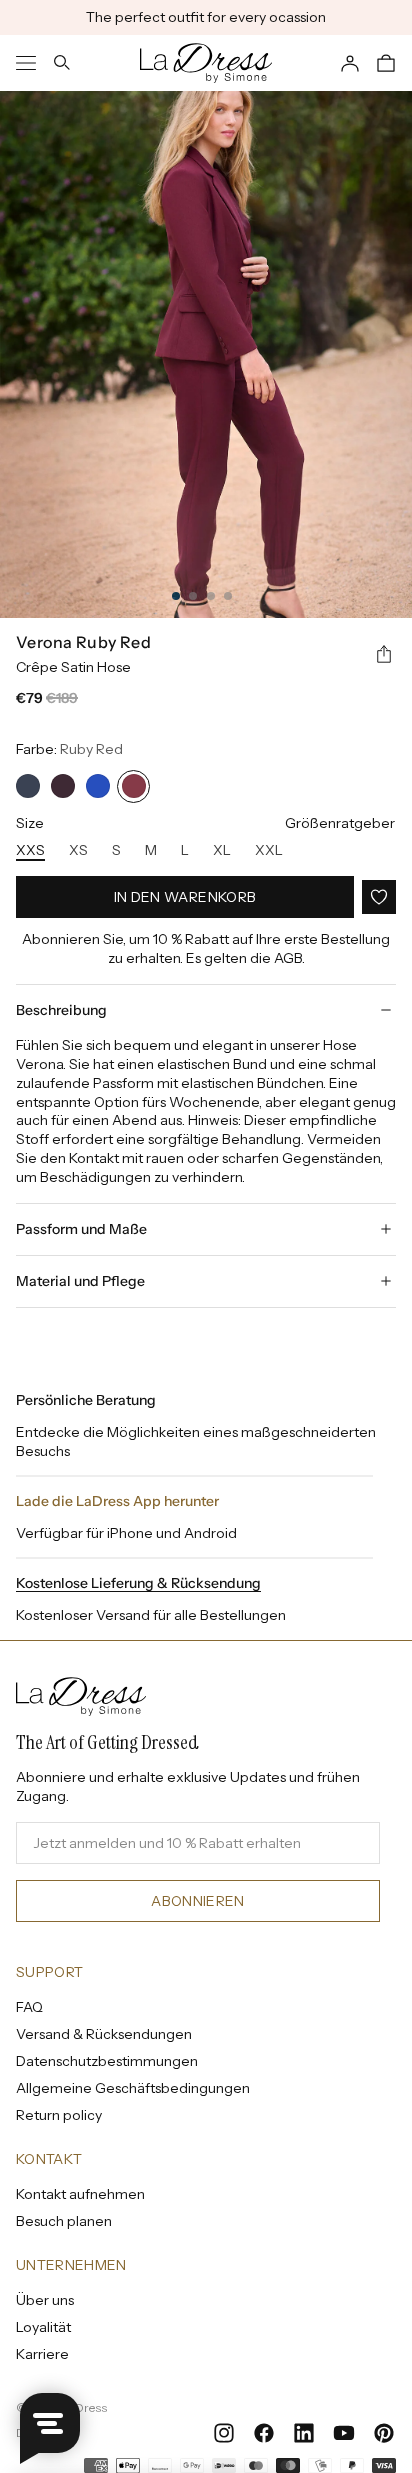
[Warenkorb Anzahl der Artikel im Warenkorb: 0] (386, 63)
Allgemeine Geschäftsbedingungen (133, 2088)
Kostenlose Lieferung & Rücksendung (138, 1583)
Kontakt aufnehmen (80, 2194)
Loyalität (43, 2327)
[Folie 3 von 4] (211, 596)
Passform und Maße (81, 1229)
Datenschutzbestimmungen (107, 2061)
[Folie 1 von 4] (176, 596)
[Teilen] (384, 655)
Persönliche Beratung (86, 1400)
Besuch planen (64, 2221)
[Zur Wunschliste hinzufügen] (379, 897)
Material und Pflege (80, 1281)
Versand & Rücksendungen (104, 2034)
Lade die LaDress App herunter (117, 1501)
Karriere (42, 2354)
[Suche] (62, 63)
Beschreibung (61, 1010)
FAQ (29, 2007)
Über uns (45, 2300)
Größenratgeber (340, 823)
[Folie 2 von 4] (193, 596)
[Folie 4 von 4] (228, 596)
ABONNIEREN (198, 1901)
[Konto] (350, 63)
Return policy (59, 2115)
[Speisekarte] (26, 63)
